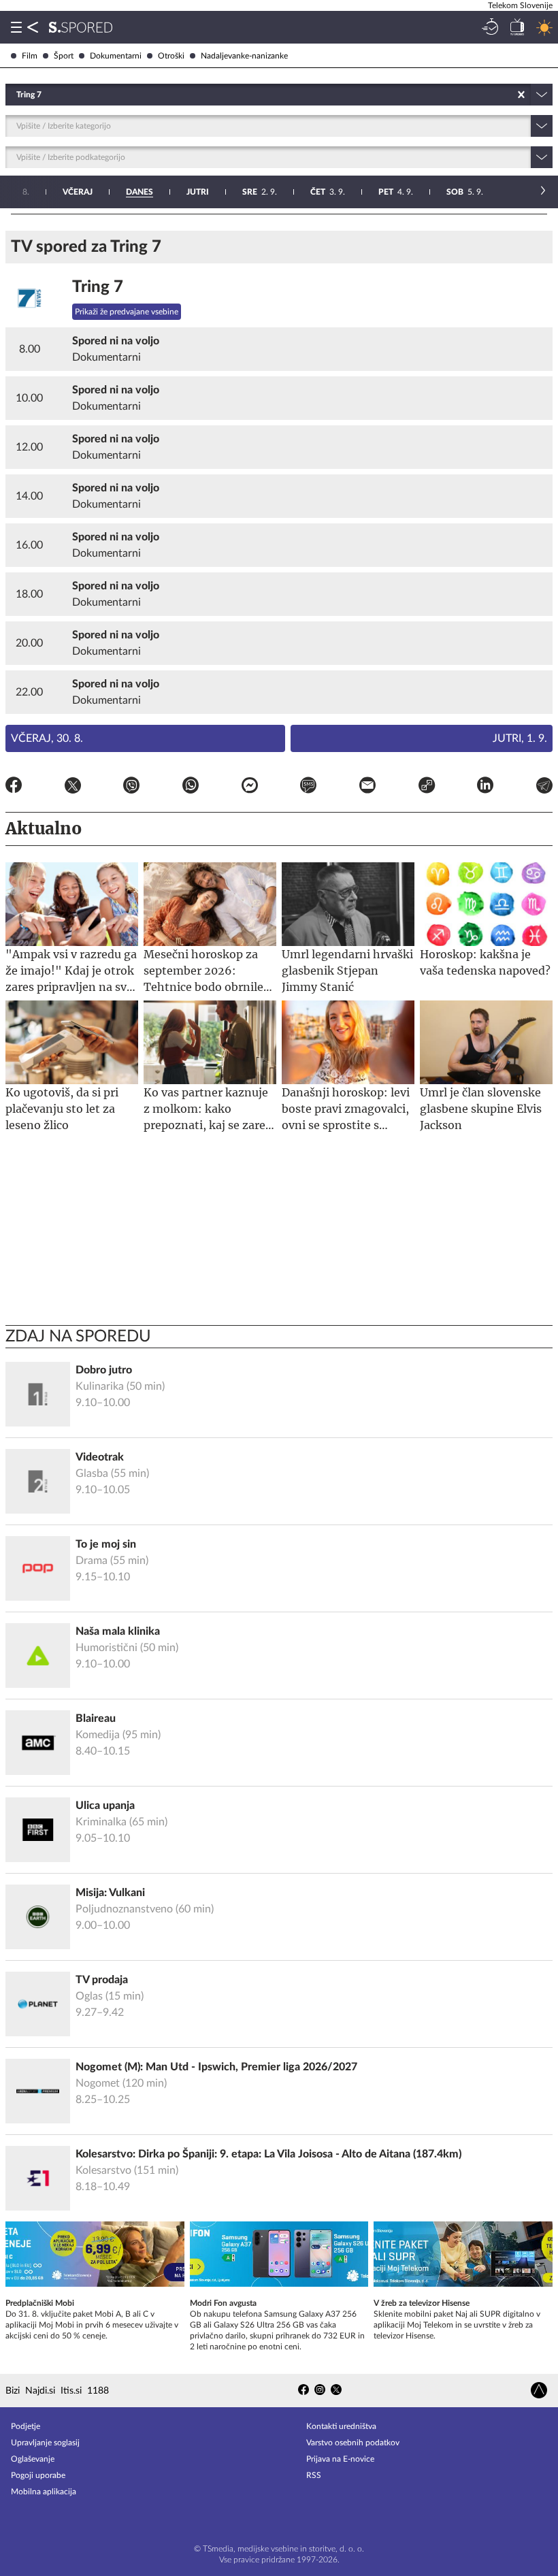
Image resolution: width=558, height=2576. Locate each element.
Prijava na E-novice (340, 2459)
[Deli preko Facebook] (14, 787)
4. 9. (396, 192)
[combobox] (17, 95)
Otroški (171, 56)
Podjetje (26, 2426)
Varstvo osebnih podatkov (353, 2443)
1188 (98, 2391)
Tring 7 (98, 287)
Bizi (13, 2391)
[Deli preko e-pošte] (367, 787)
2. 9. (260, 192)
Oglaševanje (33, 2459)
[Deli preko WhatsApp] (191, 787)
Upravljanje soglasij (45, 2443)
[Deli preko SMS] (308, 787)
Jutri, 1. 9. (520, 738)
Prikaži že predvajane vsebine (127, 312)
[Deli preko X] (73, 787)
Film (30, 56)
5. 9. (465, 192)
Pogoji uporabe (38, 2475)
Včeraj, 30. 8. (47, 738)
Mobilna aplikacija (44, 2492)
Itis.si (71, 2391)
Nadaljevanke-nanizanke (244, 56)
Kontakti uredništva (341, 2426)
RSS (314, 2475)
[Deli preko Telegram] (544, 787)
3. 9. (328, 192)
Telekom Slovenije (520, 5)
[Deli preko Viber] (131, 787)
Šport (64, 56)
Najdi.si (40, 2391)
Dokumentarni (116, 56)
